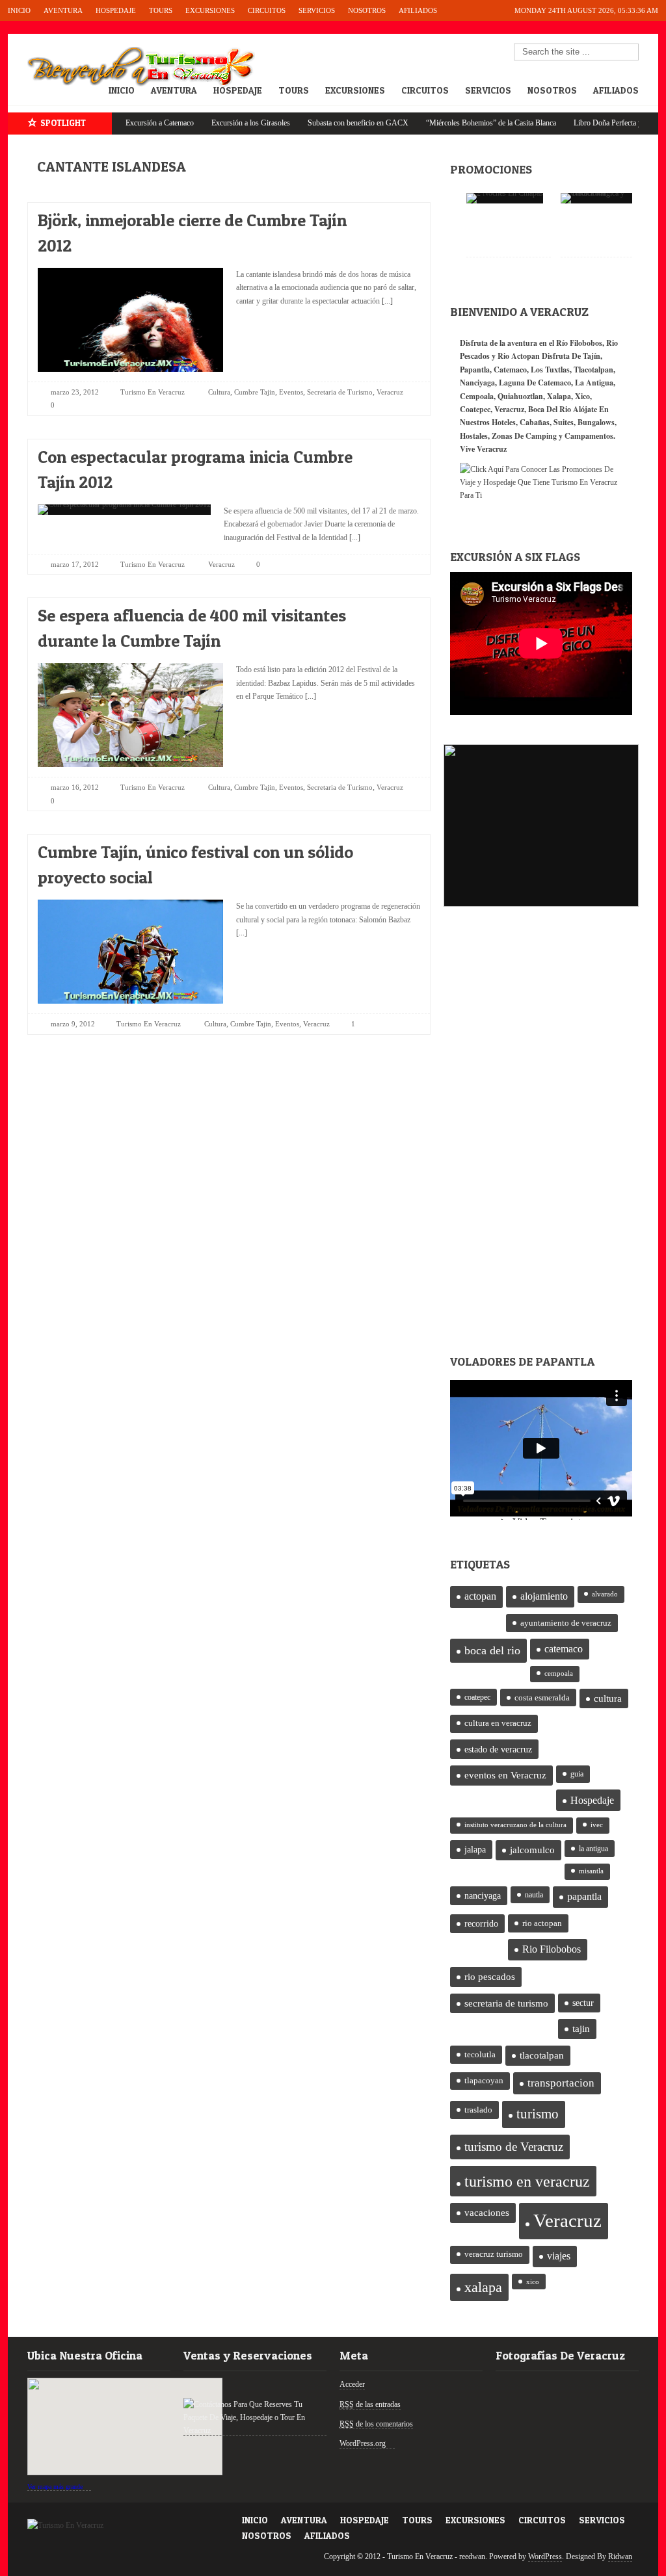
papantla (584, 1897)
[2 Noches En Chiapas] (505, 198)
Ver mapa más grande (55, 2487)
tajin (581, 2029)
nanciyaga (483, 1896)
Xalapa (559, 396)
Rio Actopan (519, 356)
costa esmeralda (542, 1698)
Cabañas (535, 422)
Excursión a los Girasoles (209, 123)
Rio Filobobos (552, 1949)
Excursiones (210, 10)
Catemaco (510, 370)
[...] (386, 301)
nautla (534, 1895)
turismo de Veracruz (514, 2147)
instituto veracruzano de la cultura (515, 1825)
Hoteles (504, 422)
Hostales (474, 436)
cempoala (559, 1673)
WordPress (545, 2556)
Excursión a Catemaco (118, 123)
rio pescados (490, 1977)
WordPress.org (363, 2443)
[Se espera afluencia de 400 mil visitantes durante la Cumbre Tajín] (399, 612)
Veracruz (390, 392)
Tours (161, 10)
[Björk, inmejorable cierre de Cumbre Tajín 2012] (399, 217)
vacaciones (487, 2213)
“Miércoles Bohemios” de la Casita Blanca (449, 123)
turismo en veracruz (527, 2181)
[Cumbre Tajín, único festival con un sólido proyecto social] (399, 849)
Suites (564, 422)
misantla (591, 1871)
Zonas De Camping (524, 436)
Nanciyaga (477, 383)
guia (577, 1774)
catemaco (564, 1649)
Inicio (19, 10)
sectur (583, 2003)
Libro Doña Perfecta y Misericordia (587, 123)
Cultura (219, 392)
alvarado (605, 1594)
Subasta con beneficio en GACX (316, 123)
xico (533, 2282)
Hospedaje (116, 10)
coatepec (477, 1697)
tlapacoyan (484, 2081)
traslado (478, 2110)
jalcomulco (532, 1850)
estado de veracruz (498, 1749)
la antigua (593, 1849)
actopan (480, 1596)
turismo (538, 2114)
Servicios (317, 10)
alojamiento (544, 1596)
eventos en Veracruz (505, 1775)
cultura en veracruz (498, 1723)
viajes (559, 2256)
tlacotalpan (542, 2055)
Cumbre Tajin (255, 392)
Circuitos (267, 10)
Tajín (592, 356)
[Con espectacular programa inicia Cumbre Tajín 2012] (399, 453)
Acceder (352, 2384)
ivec (597, 1825)
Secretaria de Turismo (340, 392)
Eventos (291, 392)
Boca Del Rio (550, 409)
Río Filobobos (579, 343)
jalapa (475, 1850)
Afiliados (418, 10)
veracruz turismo (494, 2254)
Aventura (63, 10)
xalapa (483, 2287)
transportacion (561, 2083)
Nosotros (367, 10)
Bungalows (596, 422)
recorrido (481, 1924)
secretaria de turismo (506, 2003)
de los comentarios (376, 2424)
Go (630, 53)
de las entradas (370, 2404)
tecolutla (480, 2054)
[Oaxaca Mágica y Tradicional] (603, 198)
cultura (608, 1698)
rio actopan (542, 1923)
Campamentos (589, 436)
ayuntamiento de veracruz (566, 1623)
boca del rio (492, 1650)
